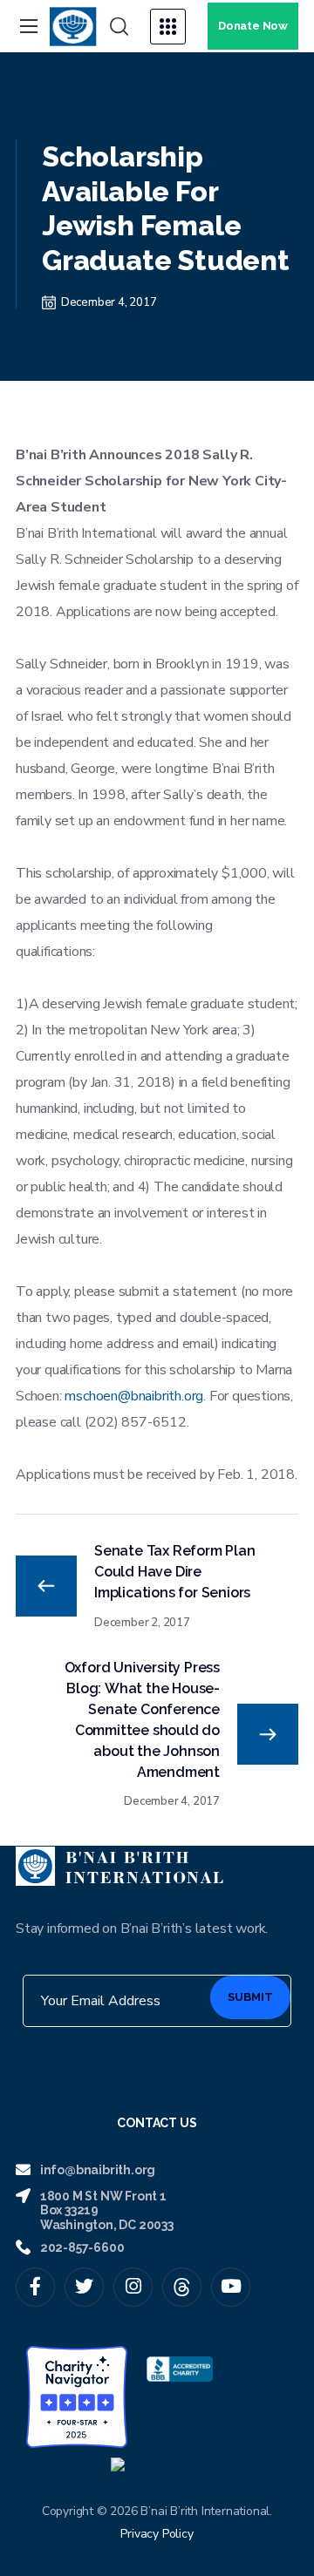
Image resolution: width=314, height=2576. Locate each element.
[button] (119, 27)
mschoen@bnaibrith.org (134, 1396)
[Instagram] (133, 2287)
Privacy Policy (157, 2534)
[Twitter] (84, 2287)
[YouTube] (231, 2287)
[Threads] (182, 2287)
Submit (250, 1997)
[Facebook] (35, 2287)
